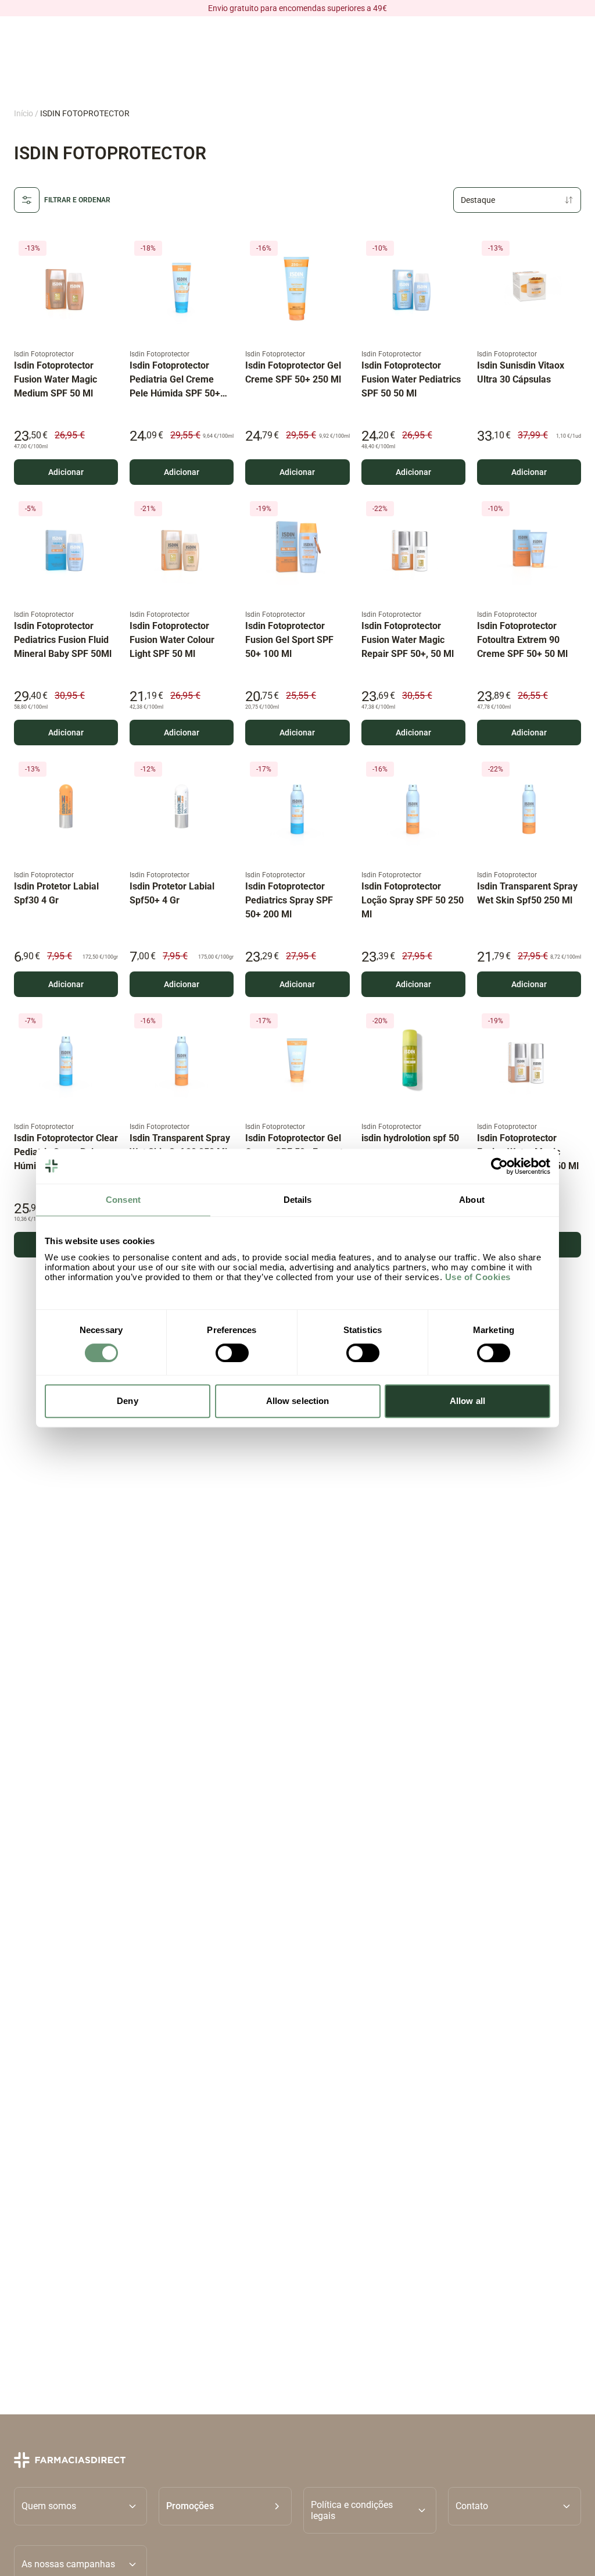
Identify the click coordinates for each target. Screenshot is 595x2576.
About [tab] (472, 1200)
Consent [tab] (123, 1200)
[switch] (232, 1353)
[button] (225, 2510)
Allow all (467, 1401)
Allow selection (298, 1401)
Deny (127, 1401)
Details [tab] (298, 1200)
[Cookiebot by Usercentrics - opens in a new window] (499, 1166)
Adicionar (66, 472)
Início (24, 113)
